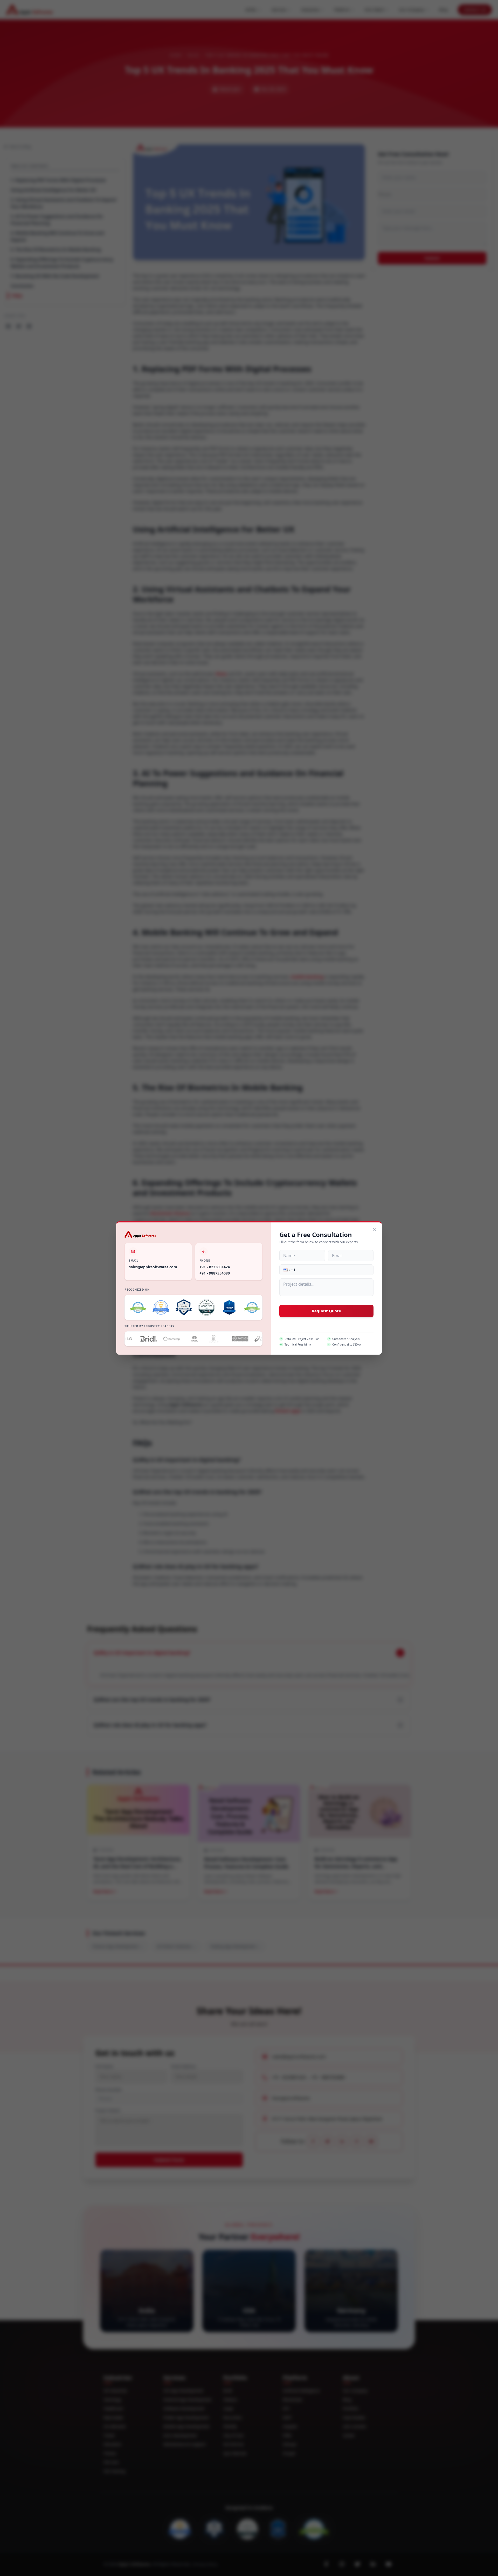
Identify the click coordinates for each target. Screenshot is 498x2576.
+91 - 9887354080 (215, 1273)
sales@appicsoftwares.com (153, 1267)
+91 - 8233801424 (215, 1267)
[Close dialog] (375, 1230)
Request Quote (326, 1311)
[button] (286, 1270)
